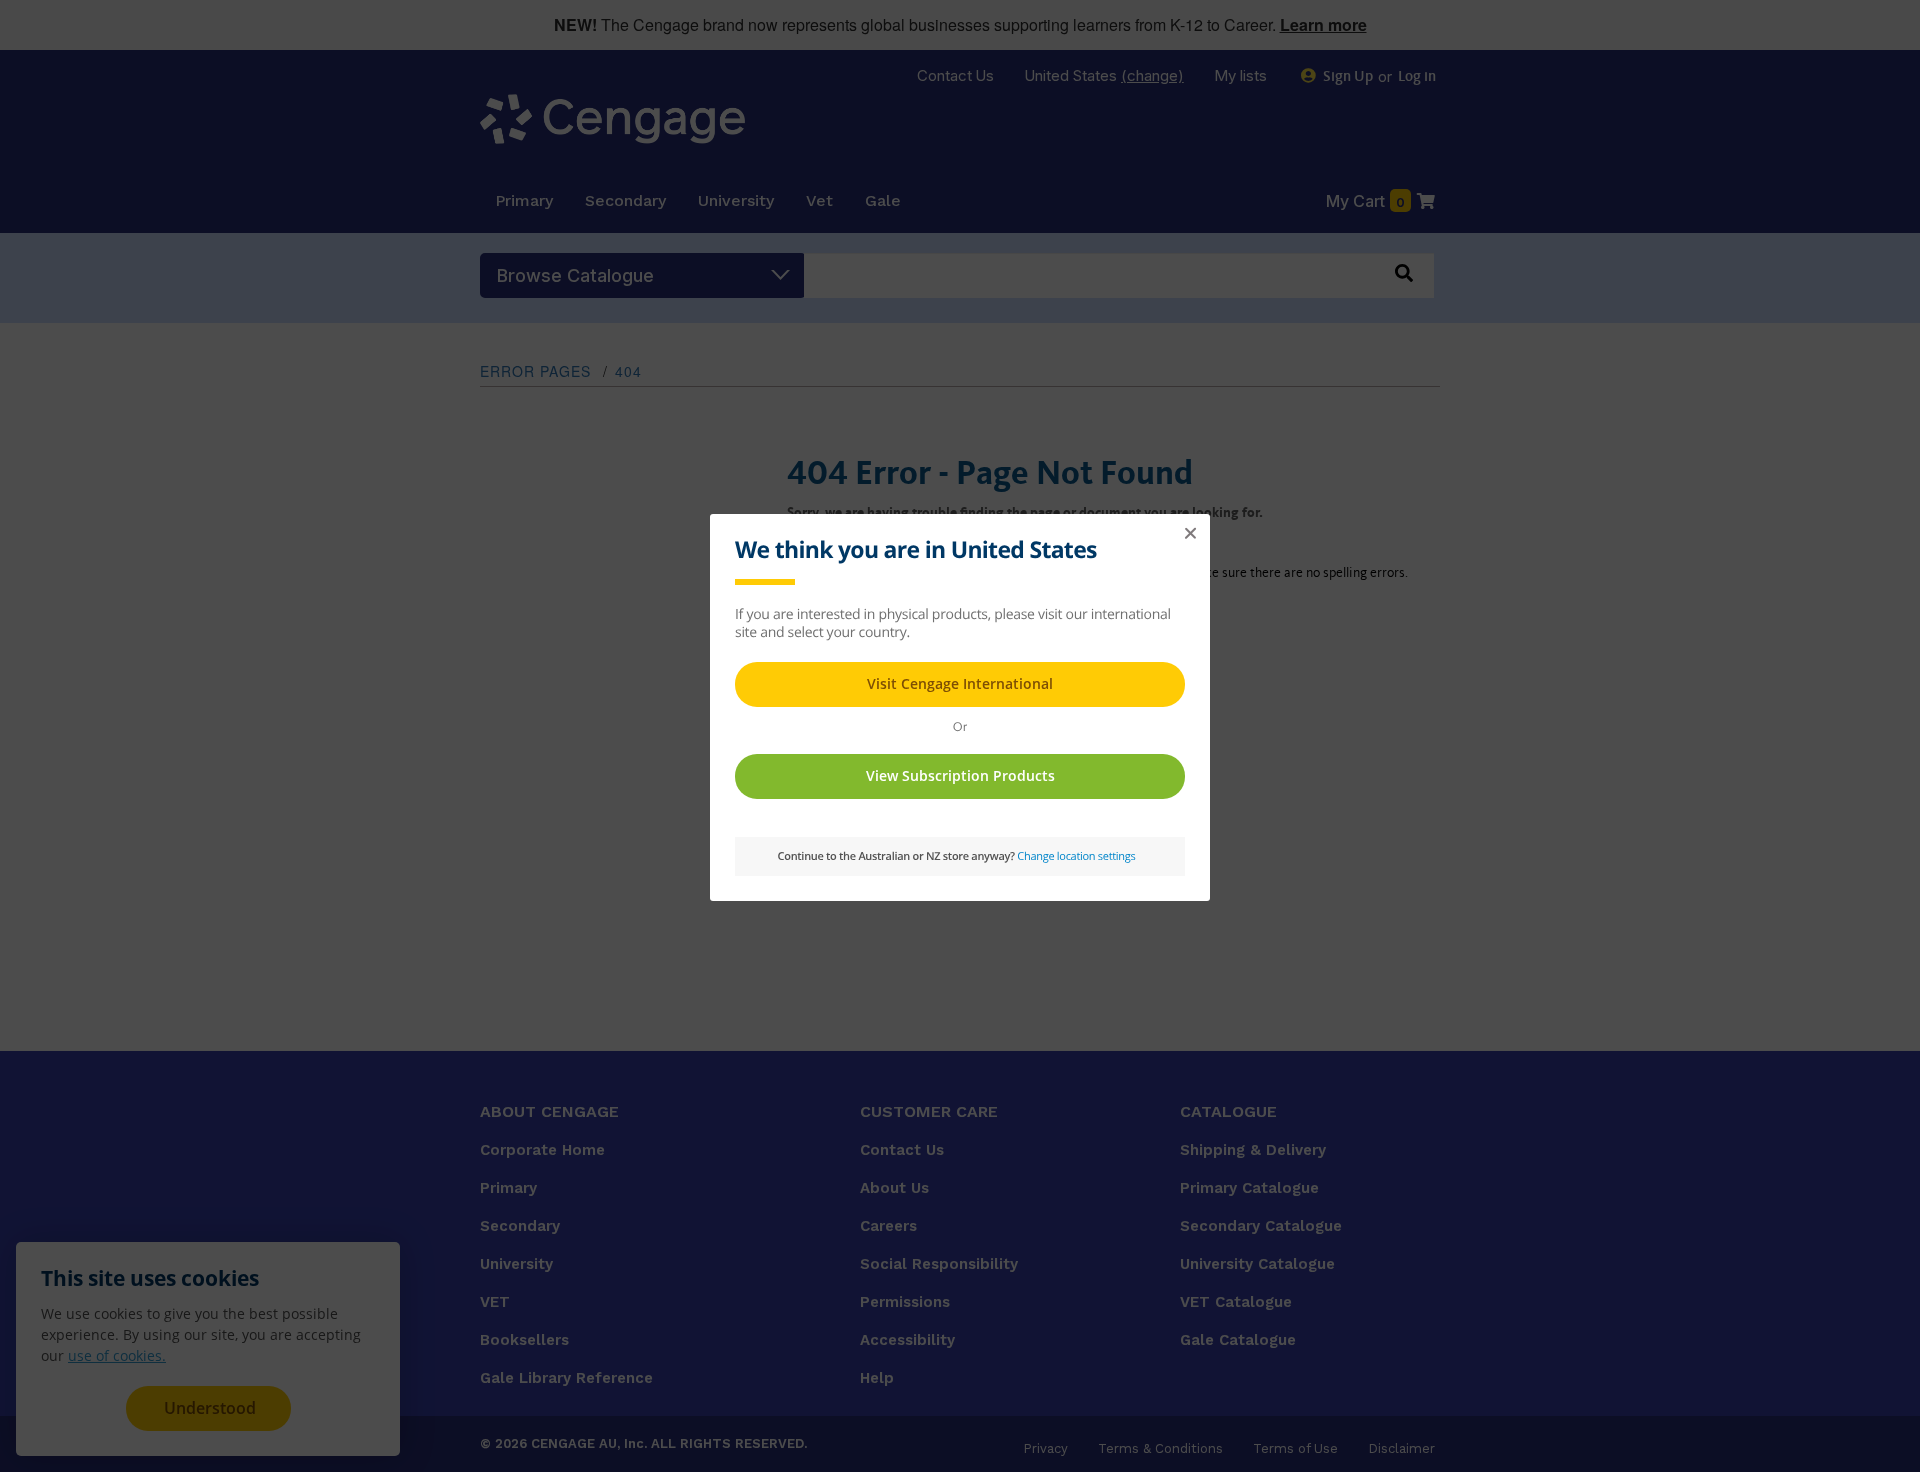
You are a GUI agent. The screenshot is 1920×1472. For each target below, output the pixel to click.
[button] (1190, 534)
